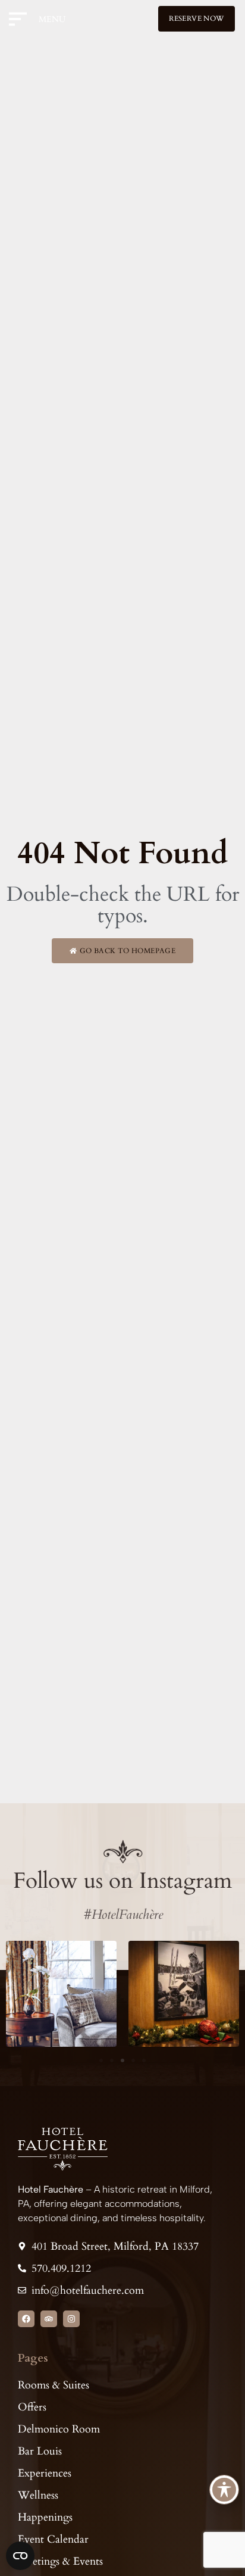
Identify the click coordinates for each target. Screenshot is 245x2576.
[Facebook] (26, 2319)
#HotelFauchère (123, 1915)
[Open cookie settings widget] (20, 2556)
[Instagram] (71, 2319)
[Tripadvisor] (49, 2319)
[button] (101, 2060)
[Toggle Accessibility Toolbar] (224, 2490)
